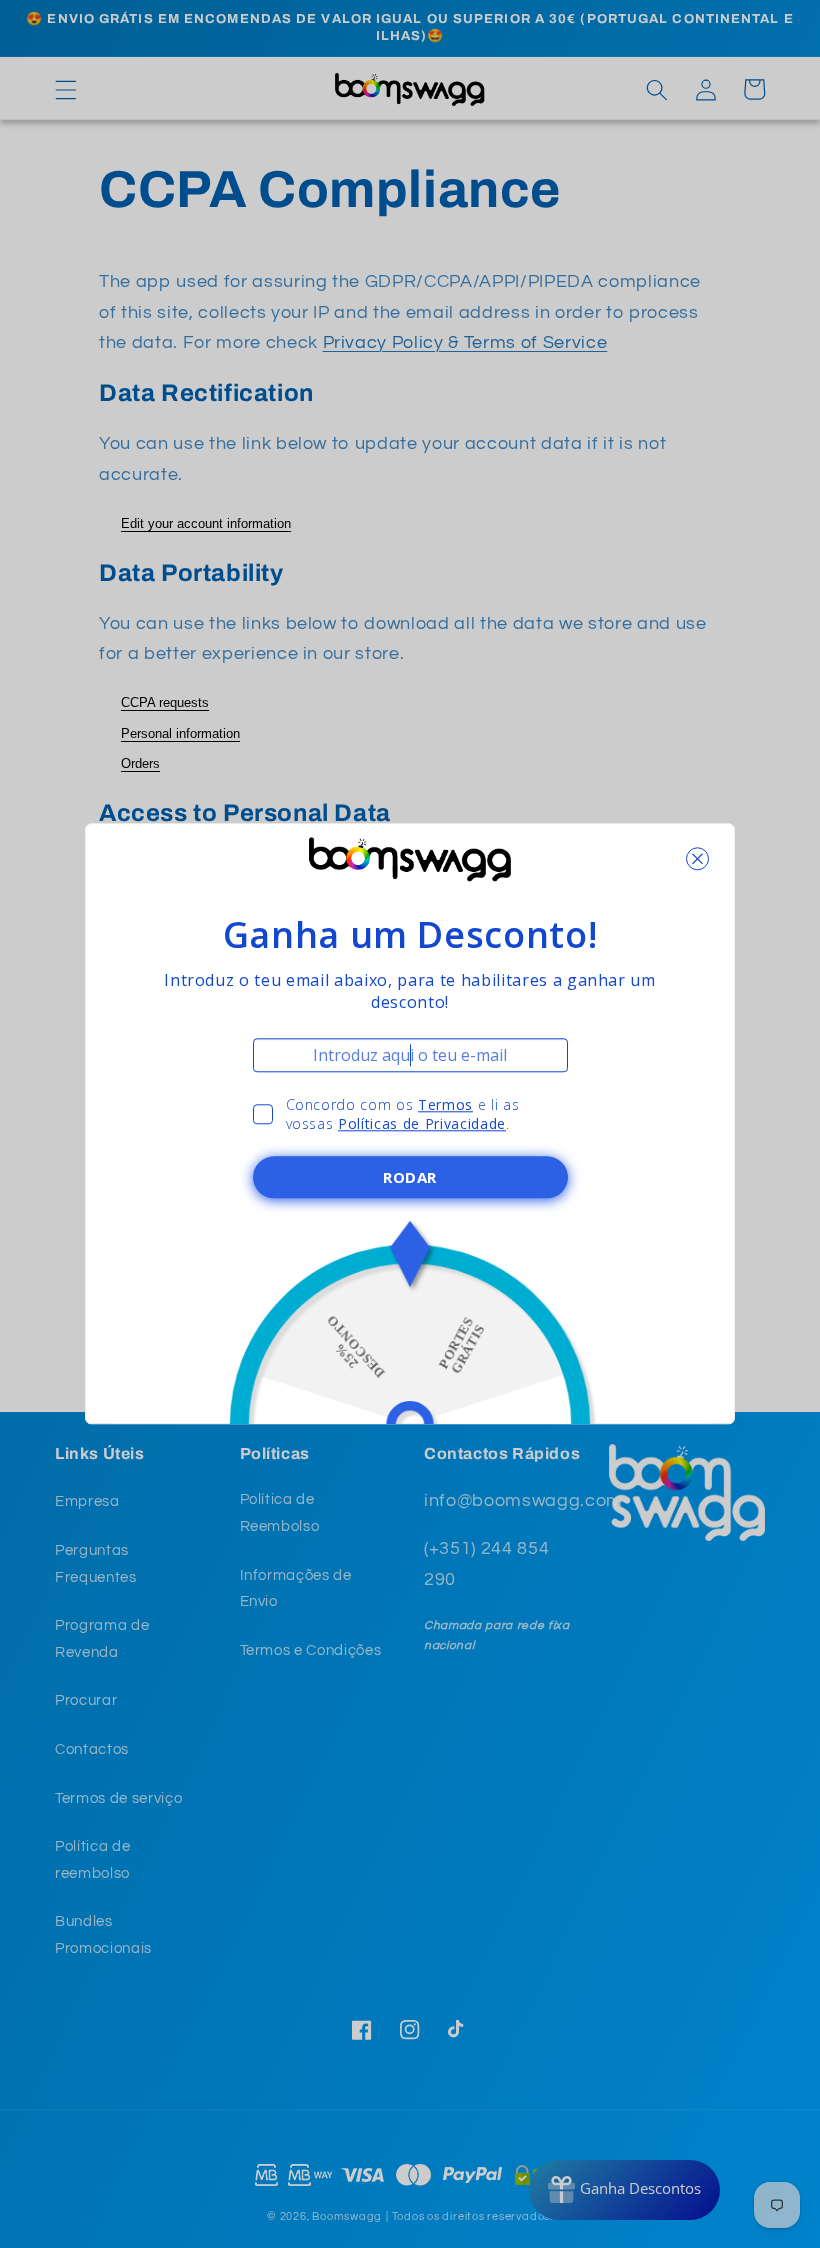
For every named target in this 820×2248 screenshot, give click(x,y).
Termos (445, 1104)
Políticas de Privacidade (422, 1124)
